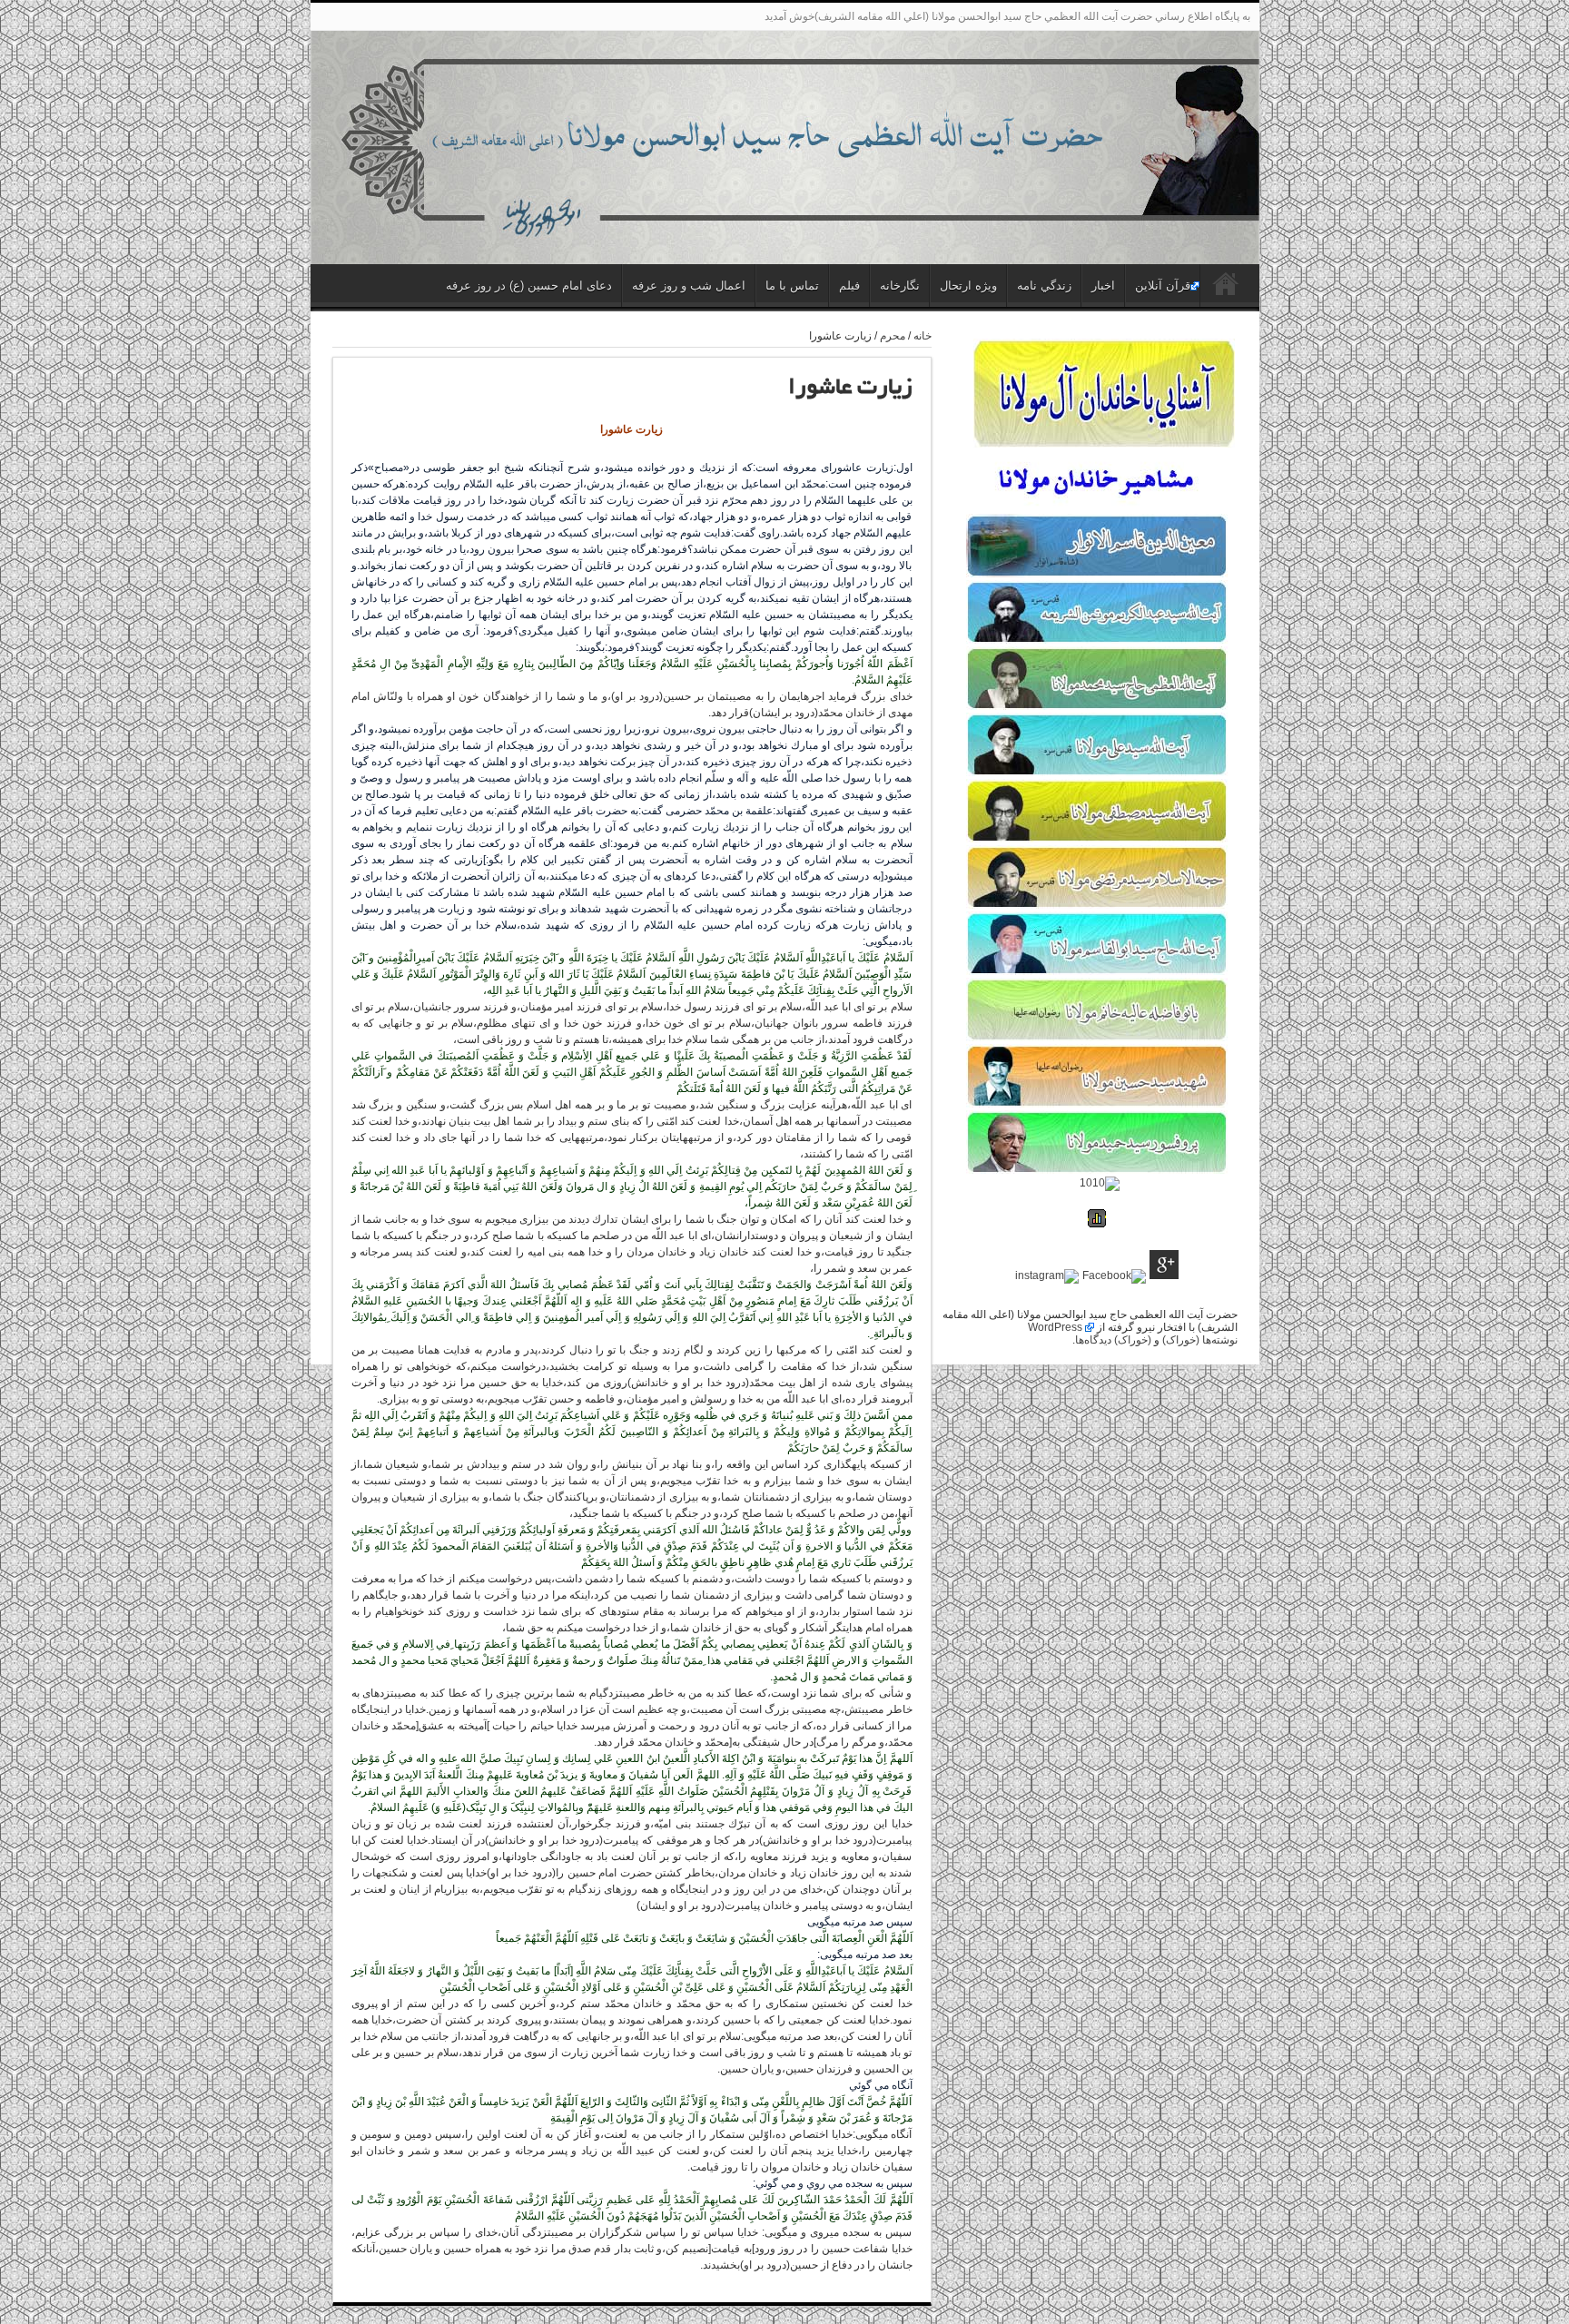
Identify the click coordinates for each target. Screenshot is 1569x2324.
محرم (893, 336)
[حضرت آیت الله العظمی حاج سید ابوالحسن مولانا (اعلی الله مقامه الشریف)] (785, 222)
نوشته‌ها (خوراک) (1200, 1340)
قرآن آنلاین (1163, 286)
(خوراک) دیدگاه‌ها (1113, 1340)
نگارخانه (900, 286)
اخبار (1103, 286)
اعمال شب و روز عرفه (689, 286)
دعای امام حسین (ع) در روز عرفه (529, 286)
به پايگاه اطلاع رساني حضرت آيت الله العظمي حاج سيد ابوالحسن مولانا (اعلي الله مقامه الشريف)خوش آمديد (1007, 16)
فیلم (849, 286)
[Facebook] (1114, 1276)
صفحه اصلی (1225, 288)
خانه (923, 336)
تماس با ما (792, 286)
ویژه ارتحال (968, 286)
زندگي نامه (1044, 286)
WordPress (1055, 1327)
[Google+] (1164, 1266)
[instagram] (1047, 1276)
